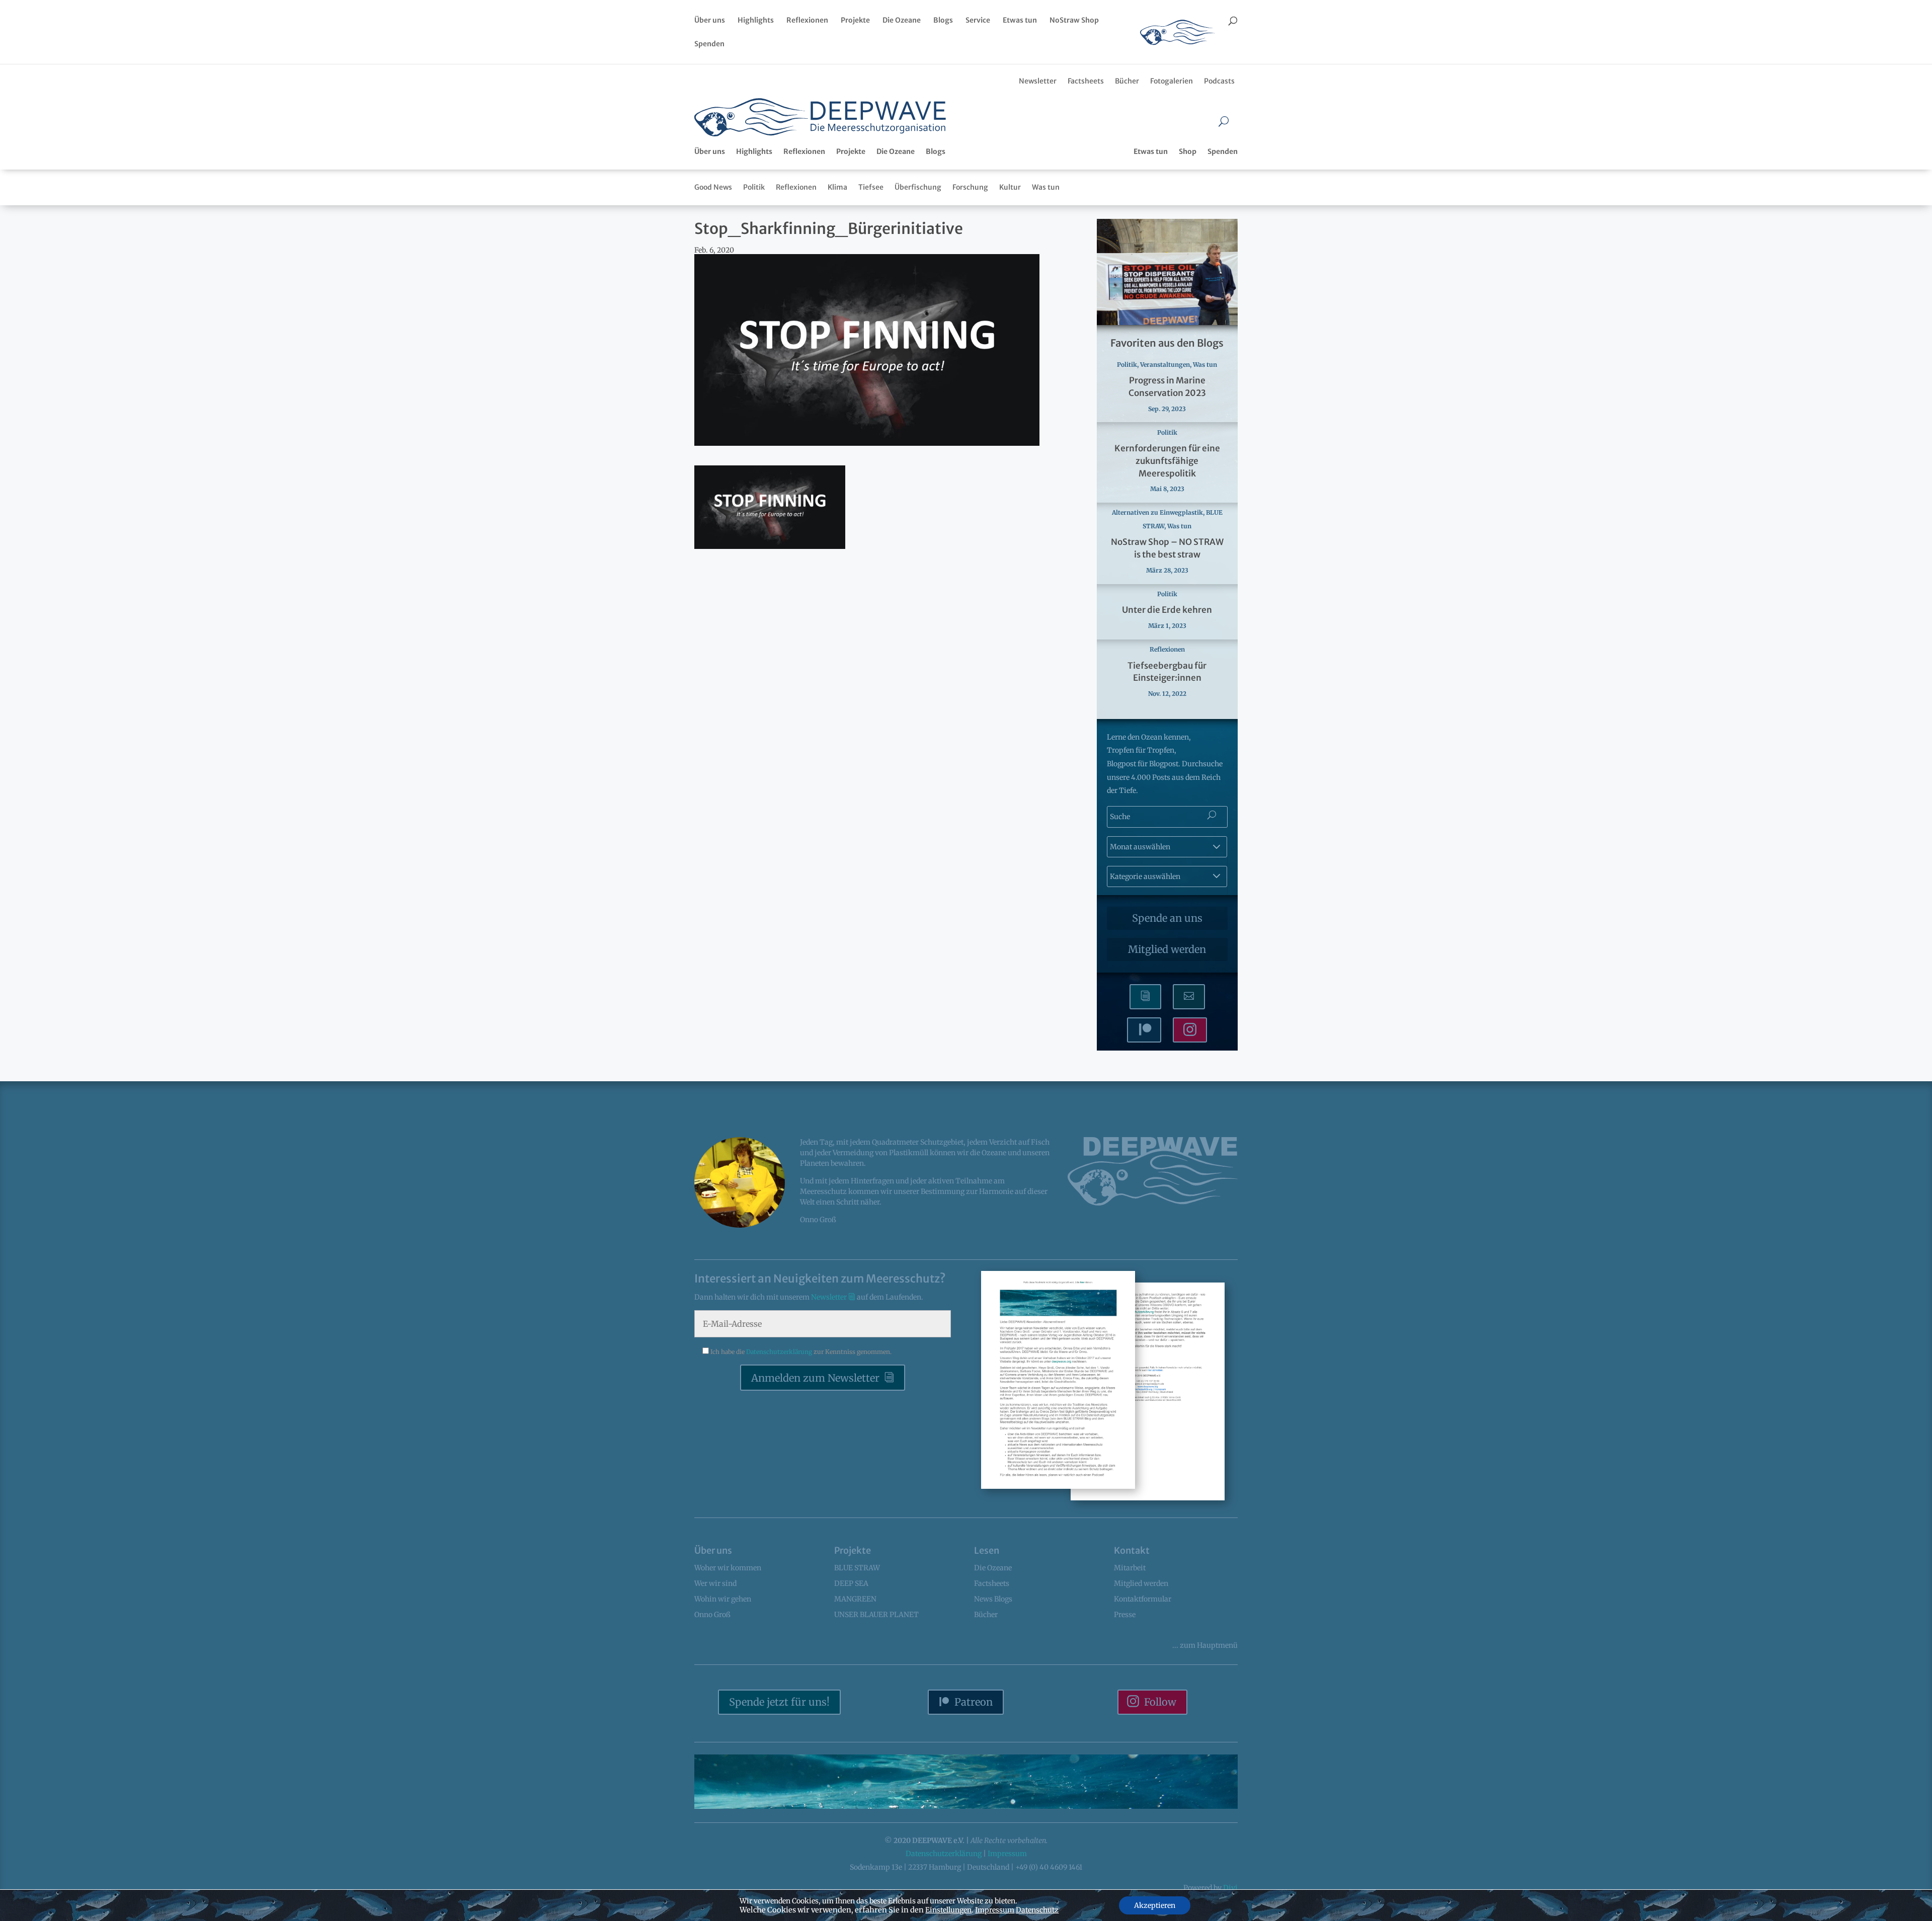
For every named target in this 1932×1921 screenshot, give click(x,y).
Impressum (1007, 1854)
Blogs (943, 21)
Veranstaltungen (1165, 365)
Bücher (1127, 81)
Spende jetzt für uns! (779, 1702)
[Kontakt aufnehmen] (1189, 997)
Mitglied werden (1167, 949)
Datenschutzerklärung (780, 1352)
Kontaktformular (1143, 1599)
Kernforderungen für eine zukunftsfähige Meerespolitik (1167, 461)
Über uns (710, 21)
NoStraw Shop (1074, 21)
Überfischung (918, 187)
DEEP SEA (851, 1583)
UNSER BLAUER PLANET (876, 1615)
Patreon (974, 1702)
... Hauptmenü (1205, 1645)
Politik (754, 187)
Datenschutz (1037, 1910)
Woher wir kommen (728, 1568)
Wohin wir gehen (723, 1599)
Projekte (855, 21)
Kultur (1010, 187)
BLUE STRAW (857, 1568)
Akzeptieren (1155, 1905)
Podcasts (1219, 81)
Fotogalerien (1172, 81)
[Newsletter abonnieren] (1145, 997)
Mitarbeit (1130, 1568)
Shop (1188, 151)
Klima (837, 187)
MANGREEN (855, 1599)
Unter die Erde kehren (1167, 610)
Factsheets (1086, 81)
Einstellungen (948, 1910)
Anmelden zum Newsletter (815, 1378)
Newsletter (1038, 81)
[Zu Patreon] (1144, 1030)
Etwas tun (1020, 21)
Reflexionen (807, 21)
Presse (1125, 1615)
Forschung (970, 187)
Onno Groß (712, 1615)
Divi (1230, 1888)
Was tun (1046, 187)
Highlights (756, 21)
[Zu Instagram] (1190, 1030)
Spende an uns (1167, 918)
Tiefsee (871, 187)
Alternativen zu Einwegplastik (1157, 512)
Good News (713, 187)
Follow (1160, 1702)
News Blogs (993, 1599)
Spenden (709, 44)
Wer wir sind (715, 1583)
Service (978, 21)
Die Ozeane (902, 21)
